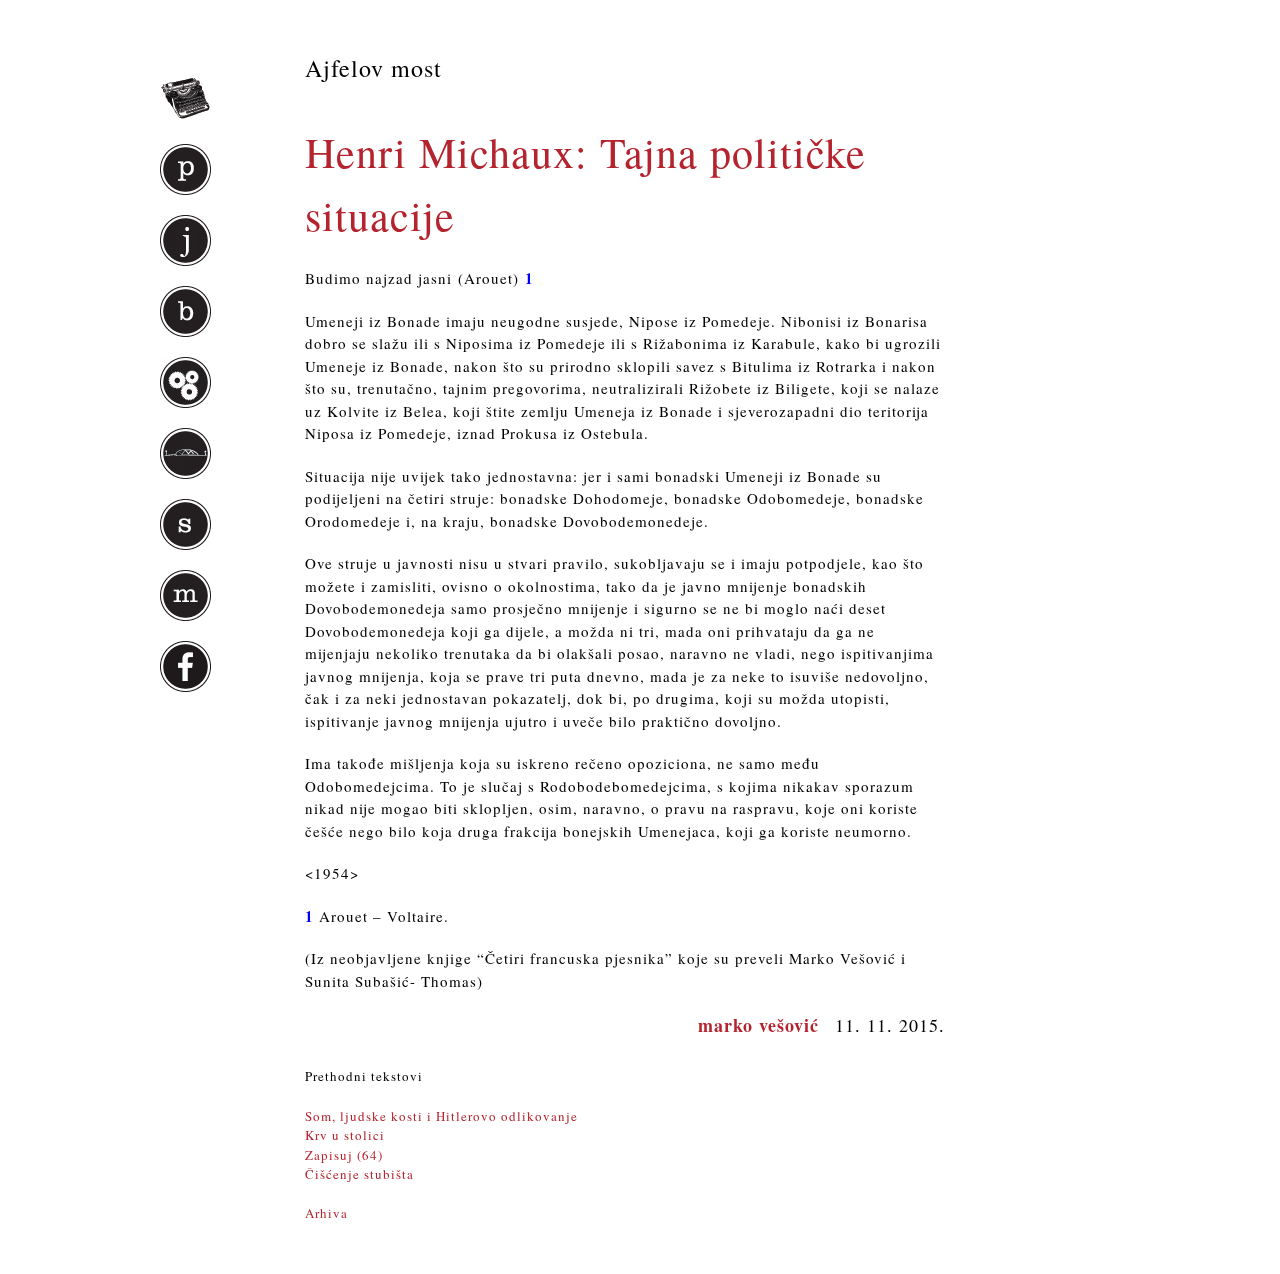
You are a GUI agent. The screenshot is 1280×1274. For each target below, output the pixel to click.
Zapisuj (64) (344, 1155)
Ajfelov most (373, 68)
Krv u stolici (345, 1135)
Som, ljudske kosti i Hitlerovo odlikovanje (441, 1116)
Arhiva (326, 1213)
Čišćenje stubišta (359, 1174)
